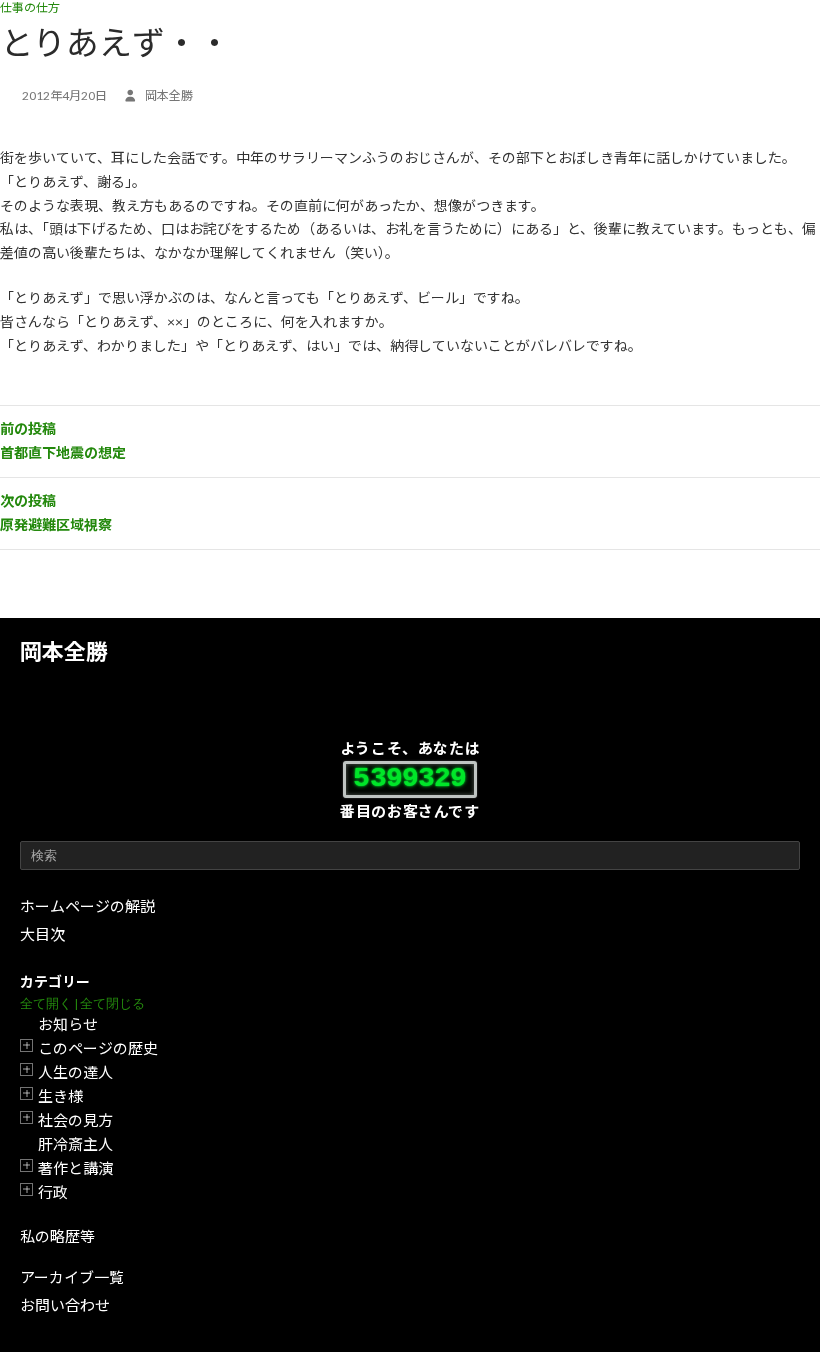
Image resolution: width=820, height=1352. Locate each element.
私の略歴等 (57, 1236)
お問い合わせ (65, 1305)
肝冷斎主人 (75, 1144)
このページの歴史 (98, 1048)
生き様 (60, 1096)
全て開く (46, 1003)
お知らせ (68, 1024)
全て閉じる (112, 1003)
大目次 (42, 934)
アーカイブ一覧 (72, 1277)
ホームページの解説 (87, 906)
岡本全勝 (64, 651)
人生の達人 (75, 1072)
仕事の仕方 (30, 7)
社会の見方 (75, 1120)
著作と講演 (75, 1168)
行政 (53, 1192)
